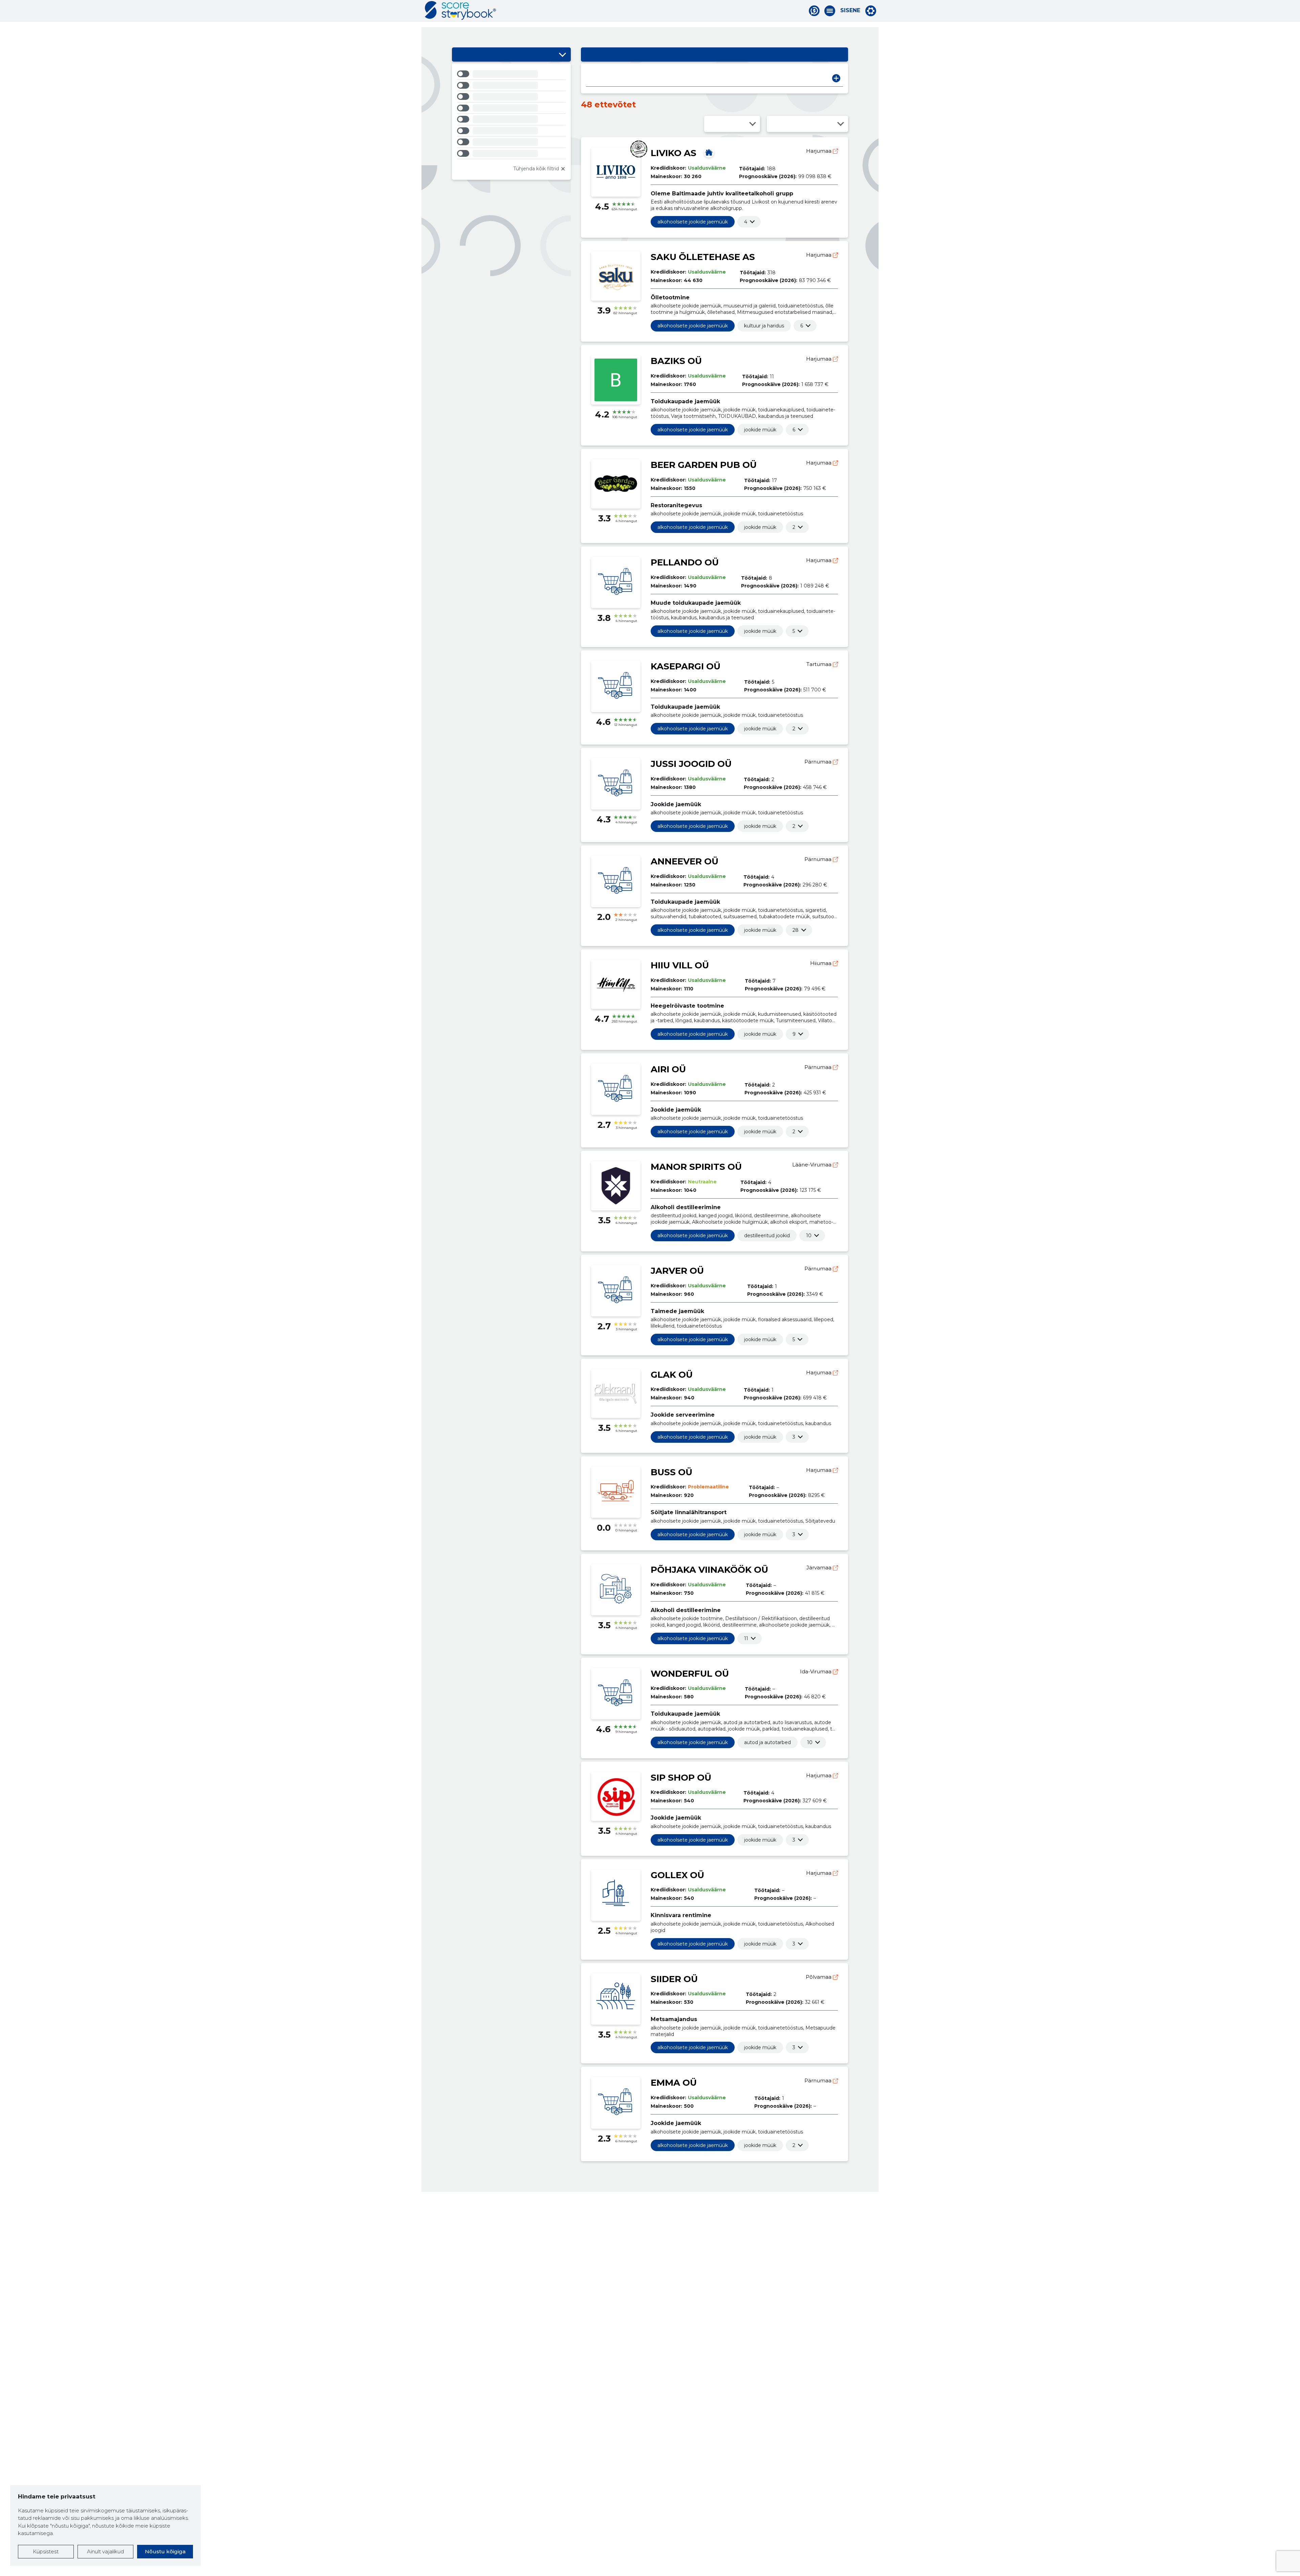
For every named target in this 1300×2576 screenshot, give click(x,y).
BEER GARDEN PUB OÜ (704, 465)
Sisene (850, 10)
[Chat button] (814, 11)
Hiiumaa (821, 963)
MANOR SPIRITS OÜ (696, 1167)
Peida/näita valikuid (562, 55)
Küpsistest (46, 2551)
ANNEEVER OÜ (685, 861)
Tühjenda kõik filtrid (536, 169)
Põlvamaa (819, 1977)
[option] (511, 75)
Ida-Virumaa (816, 1671)
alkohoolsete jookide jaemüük (693, 222)
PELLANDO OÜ (685, 562)
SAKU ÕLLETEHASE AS (703, 257)
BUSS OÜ (671, 1472)
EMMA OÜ (674, 2083)
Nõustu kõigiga (165, 2551)
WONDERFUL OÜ (690, 1674)
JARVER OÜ (677, 1271)
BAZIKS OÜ (676, 361)
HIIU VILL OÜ (680, 965)
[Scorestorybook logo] (460, 10)
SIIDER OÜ (674, 1979)
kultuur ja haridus (764, 326)
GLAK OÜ (672, 1375)
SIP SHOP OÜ (681, 1778)
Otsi (836, 78)
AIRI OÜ (668, 1069)
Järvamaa (820, 1568)
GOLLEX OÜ (677, 1875)
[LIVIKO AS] (709, 152)
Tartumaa (820, 664)
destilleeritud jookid (767, 1236)
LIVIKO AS (674, 153)
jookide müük (760, 430)
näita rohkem (746, 222)
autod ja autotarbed (767, 1742)
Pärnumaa (819, 762)
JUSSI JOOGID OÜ (691, 764)
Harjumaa (819, 151)
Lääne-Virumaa (812, 1165)
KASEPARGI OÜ (686, 666)
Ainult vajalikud (105, 2551)
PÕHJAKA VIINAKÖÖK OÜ (709, 1570)
